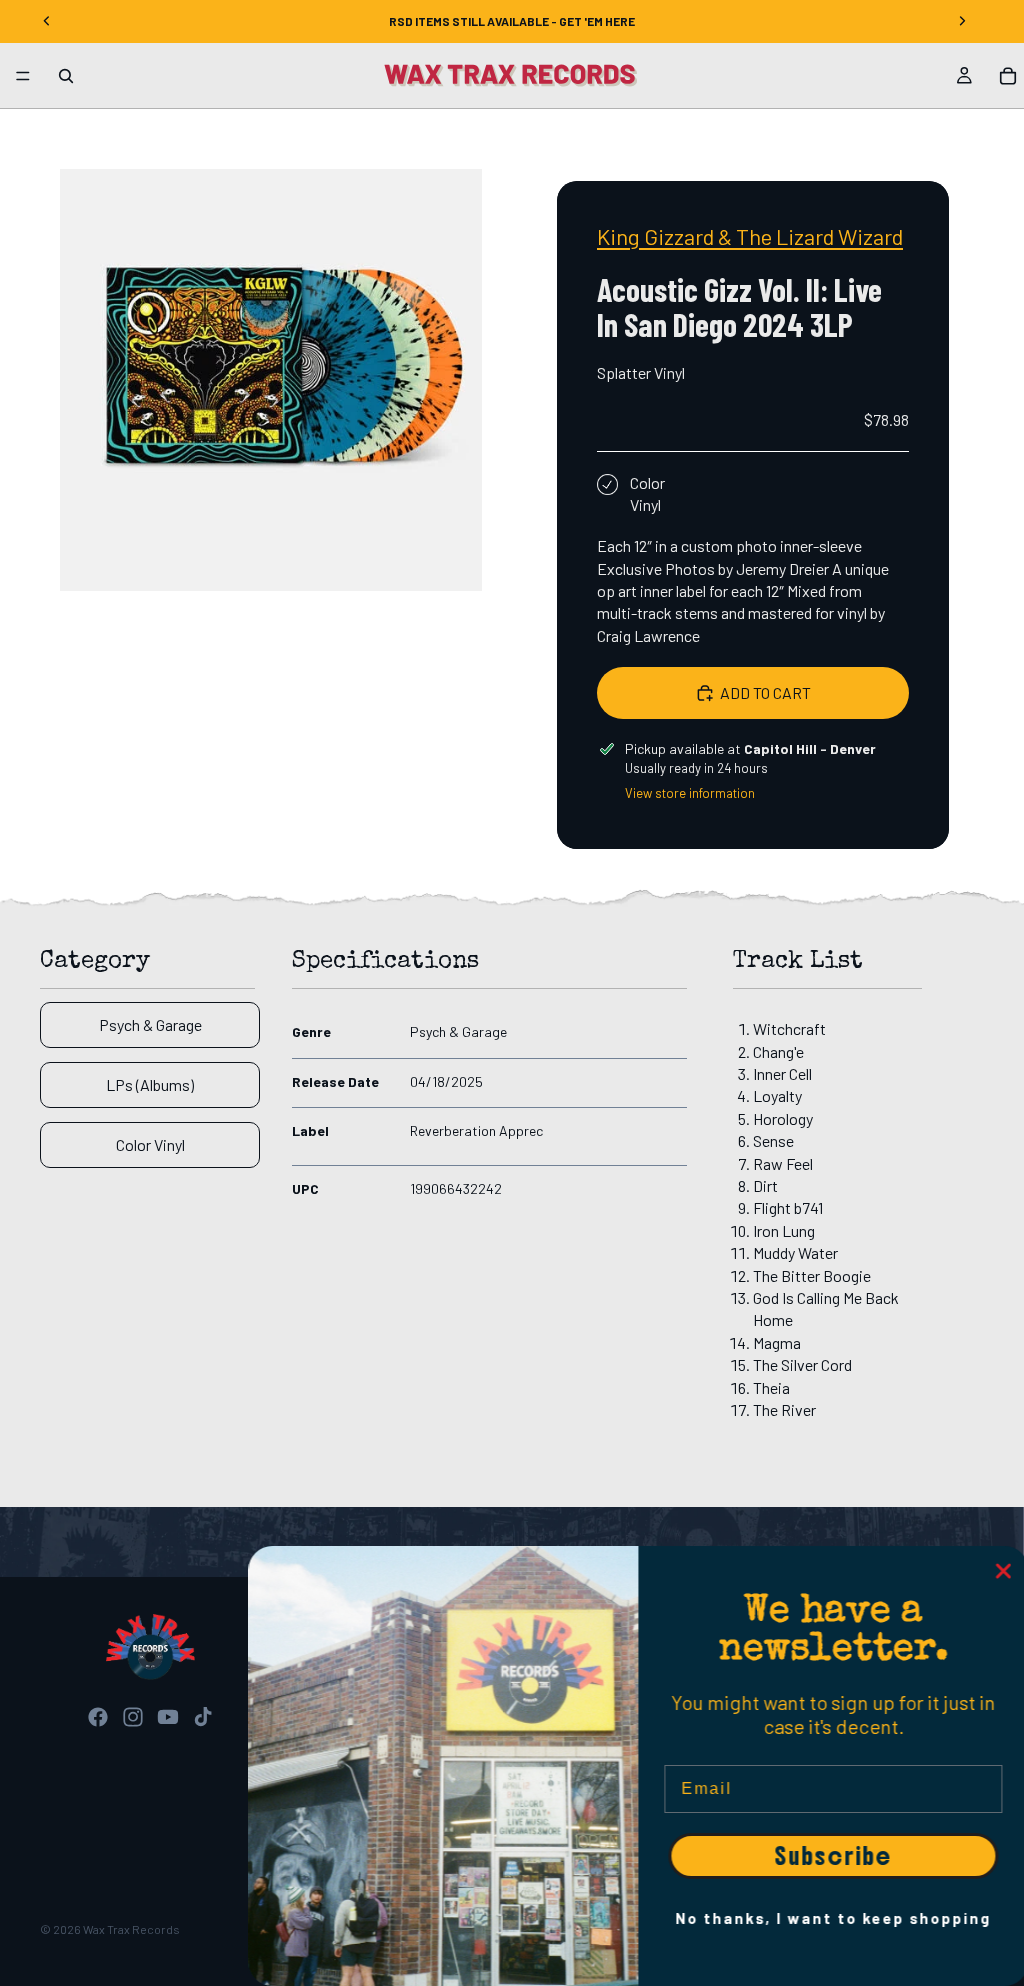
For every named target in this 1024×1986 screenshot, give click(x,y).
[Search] (66, 76)
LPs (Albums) (150, 1084)
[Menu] (23, 76)
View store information (690, 793)
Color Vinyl (150, 1144)
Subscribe (829, 1856)
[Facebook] (98, 1717)
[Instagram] (133, 1717)
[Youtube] (168, 1717)
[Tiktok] (203, 1717)
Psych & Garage (150, 1024)
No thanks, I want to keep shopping (829, 1918)
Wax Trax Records (131, 1929)
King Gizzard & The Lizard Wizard (750, 236)
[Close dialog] (999, 1571)
